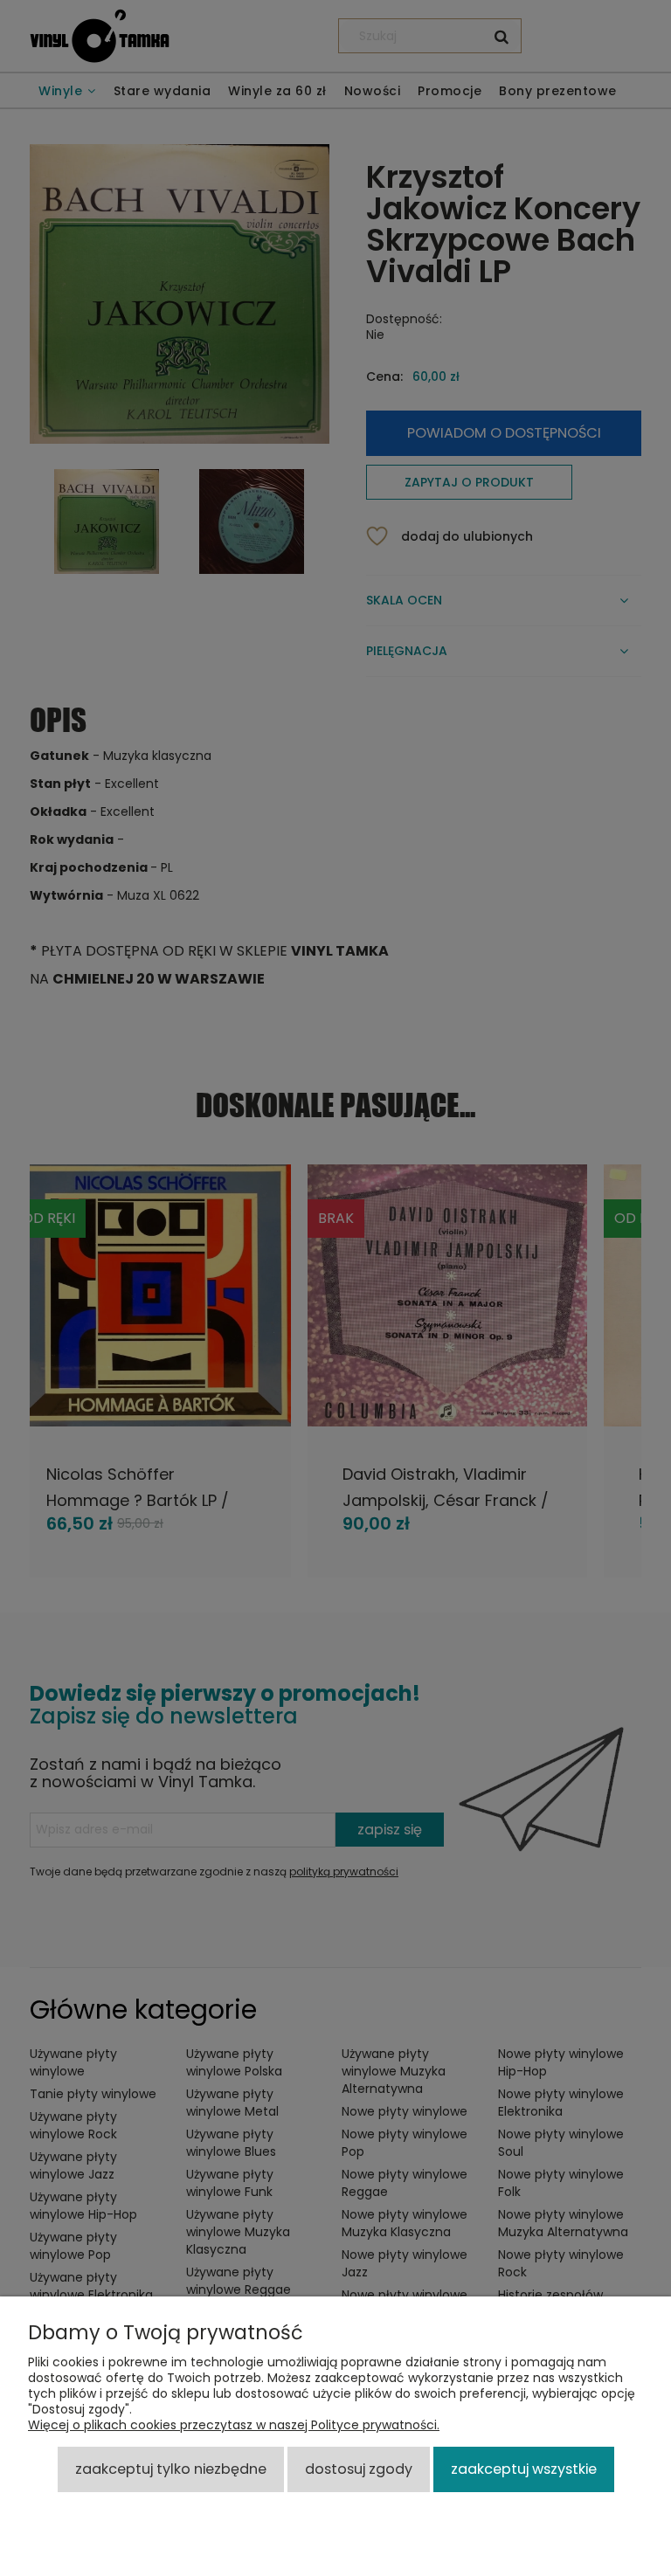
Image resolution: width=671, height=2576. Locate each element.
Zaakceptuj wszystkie (524, 2469)
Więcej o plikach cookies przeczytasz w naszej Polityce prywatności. (234, 2425)
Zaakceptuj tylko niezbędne (171, 2469)
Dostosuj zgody (359, 2469)
